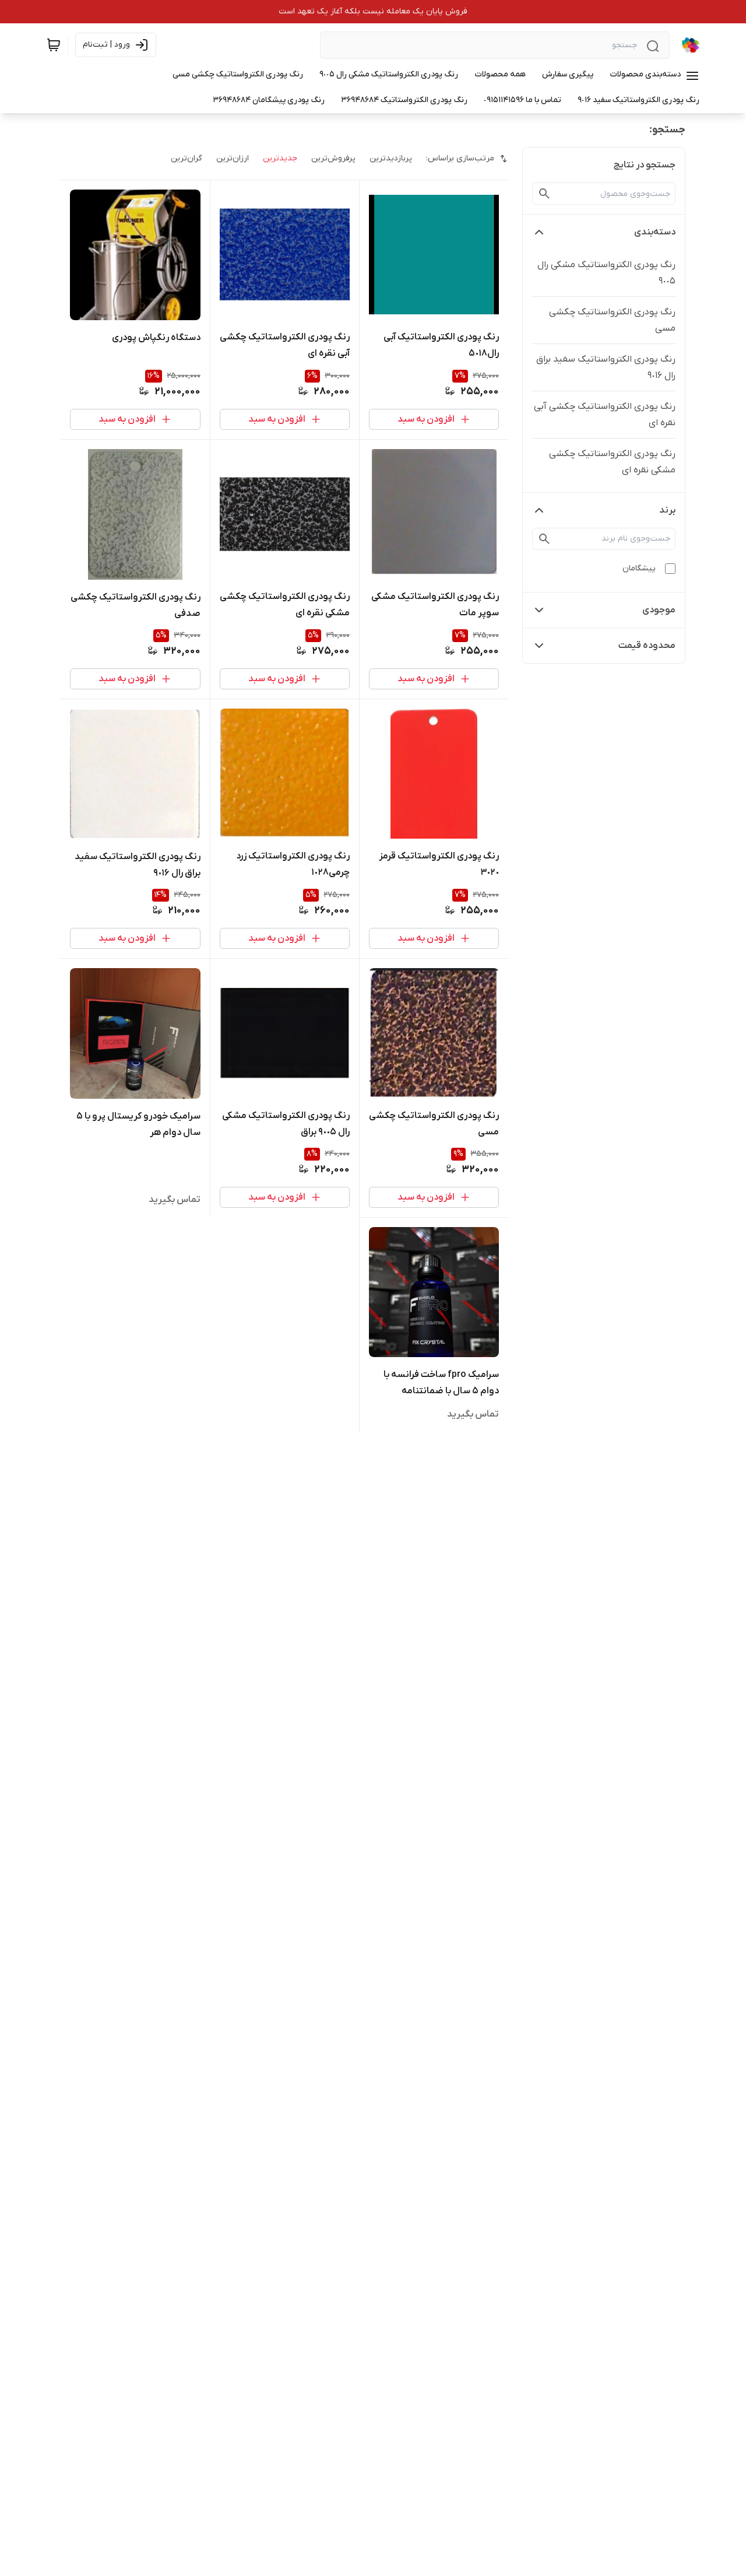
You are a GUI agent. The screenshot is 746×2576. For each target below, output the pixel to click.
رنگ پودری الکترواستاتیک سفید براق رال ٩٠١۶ (606, 367)
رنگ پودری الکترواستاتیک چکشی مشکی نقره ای (612, 462)
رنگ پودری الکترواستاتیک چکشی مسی (612, 320)
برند (667, 510)
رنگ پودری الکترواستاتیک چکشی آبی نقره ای (605, 415)
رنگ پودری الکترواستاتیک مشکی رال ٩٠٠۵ (606, 273)
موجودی (659, 610)
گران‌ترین (186, 158)
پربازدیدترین (391, 158)
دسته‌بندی (655, 232)
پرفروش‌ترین (333, 158)
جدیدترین (280, 158)
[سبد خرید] (54, 45)
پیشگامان (639, 568)
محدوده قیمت (647, 646)
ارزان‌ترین (233, 158)
